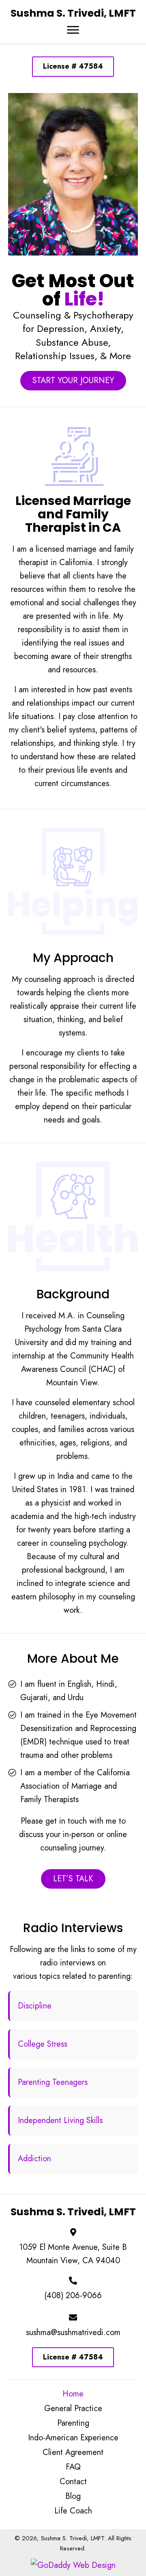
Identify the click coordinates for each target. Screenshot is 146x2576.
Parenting (73, 2423)
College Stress (43, 2044)
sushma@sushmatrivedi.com (73, 2332)
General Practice (73, 2409)
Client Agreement (73, 2453)
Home (73, 2394)
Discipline (35, 2006)
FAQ (73, 2467)
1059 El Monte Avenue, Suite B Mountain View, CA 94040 (73, 2254)
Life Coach (73, 2511)
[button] (73, 30)
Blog (73, 2496)
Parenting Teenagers (53, 2082)
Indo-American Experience (73, 2438)
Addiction (34, 2159)
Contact (73, 2482)
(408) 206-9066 (73, 2295)
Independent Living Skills (60, 2120)
